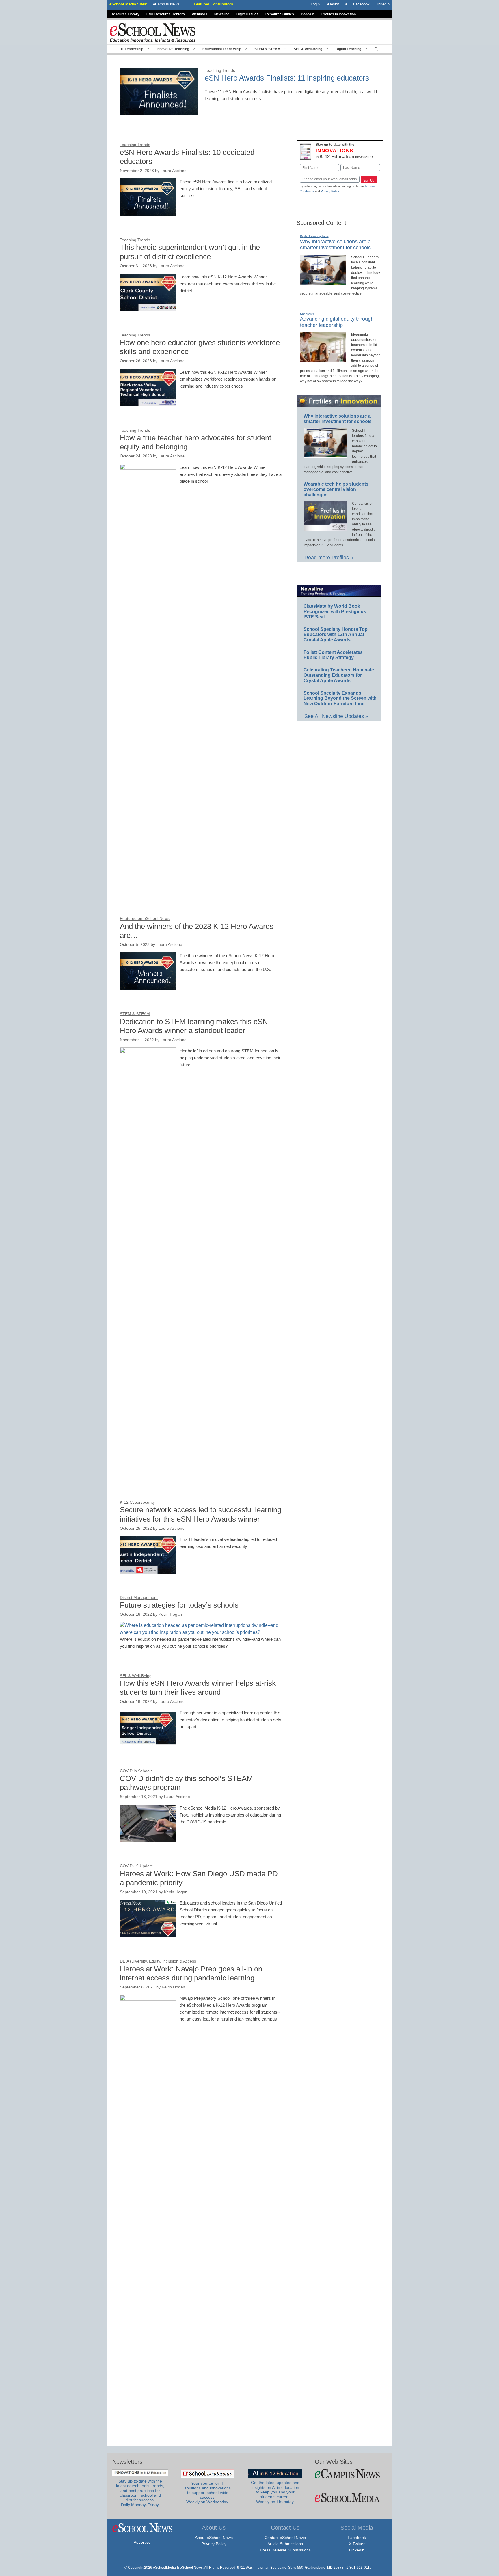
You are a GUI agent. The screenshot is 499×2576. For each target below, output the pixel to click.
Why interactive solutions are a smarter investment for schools (335, 245)
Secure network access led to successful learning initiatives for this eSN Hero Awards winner (201, 1514)
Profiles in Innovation (339, 14)
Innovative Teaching (173, 49)
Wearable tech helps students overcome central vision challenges (336, 489)
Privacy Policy (330, 191)
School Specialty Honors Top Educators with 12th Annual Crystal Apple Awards (336, 635)
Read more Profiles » (329, 558)
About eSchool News (214, 2538)
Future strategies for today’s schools (179, 1605)
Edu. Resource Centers (166, 14)
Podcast (308, 14)
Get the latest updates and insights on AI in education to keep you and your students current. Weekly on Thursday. (275, 2492)
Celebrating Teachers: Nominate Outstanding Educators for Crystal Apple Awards (339, 675)
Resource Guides (280, 14)
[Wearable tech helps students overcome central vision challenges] (325, 528)
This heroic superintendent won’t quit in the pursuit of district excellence (190, 252)
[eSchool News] (153, 32)
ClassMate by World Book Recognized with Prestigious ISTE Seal (335, 611)
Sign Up (369, 180)
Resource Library (125, 14)
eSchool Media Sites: (128, 4)
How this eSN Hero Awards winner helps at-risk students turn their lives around (198, 1688)
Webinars (200, 14)
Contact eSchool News (285, 2538)
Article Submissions (285, 2544)
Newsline (222, 14)
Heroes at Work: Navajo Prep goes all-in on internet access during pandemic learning (191, 1973)
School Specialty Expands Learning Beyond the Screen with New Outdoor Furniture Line (340, 698)
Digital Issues (247, 14)
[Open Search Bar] (376, 49)
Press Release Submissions (285, 2550)
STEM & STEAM (267, 49)
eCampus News (166, 4)
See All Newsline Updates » (336, 716)
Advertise (142, 2542)
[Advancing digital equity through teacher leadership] (323, 360)
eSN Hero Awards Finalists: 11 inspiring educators (287, 78)
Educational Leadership (222, 49)
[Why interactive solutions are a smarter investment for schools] (323, 283)
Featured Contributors (213, 4)
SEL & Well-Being (308, 49)
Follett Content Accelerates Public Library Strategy (333, 655)
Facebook (357, 2538)
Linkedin (357, 2550)
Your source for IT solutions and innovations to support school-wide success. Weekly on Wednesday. (208, 2493)
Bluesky (332, 4)
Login (315, 4)
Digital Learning (348, 49)
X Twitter (357, 2544)
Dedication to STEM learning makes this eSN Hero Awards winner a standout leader (194, 1026)
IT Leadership (132, 49)
